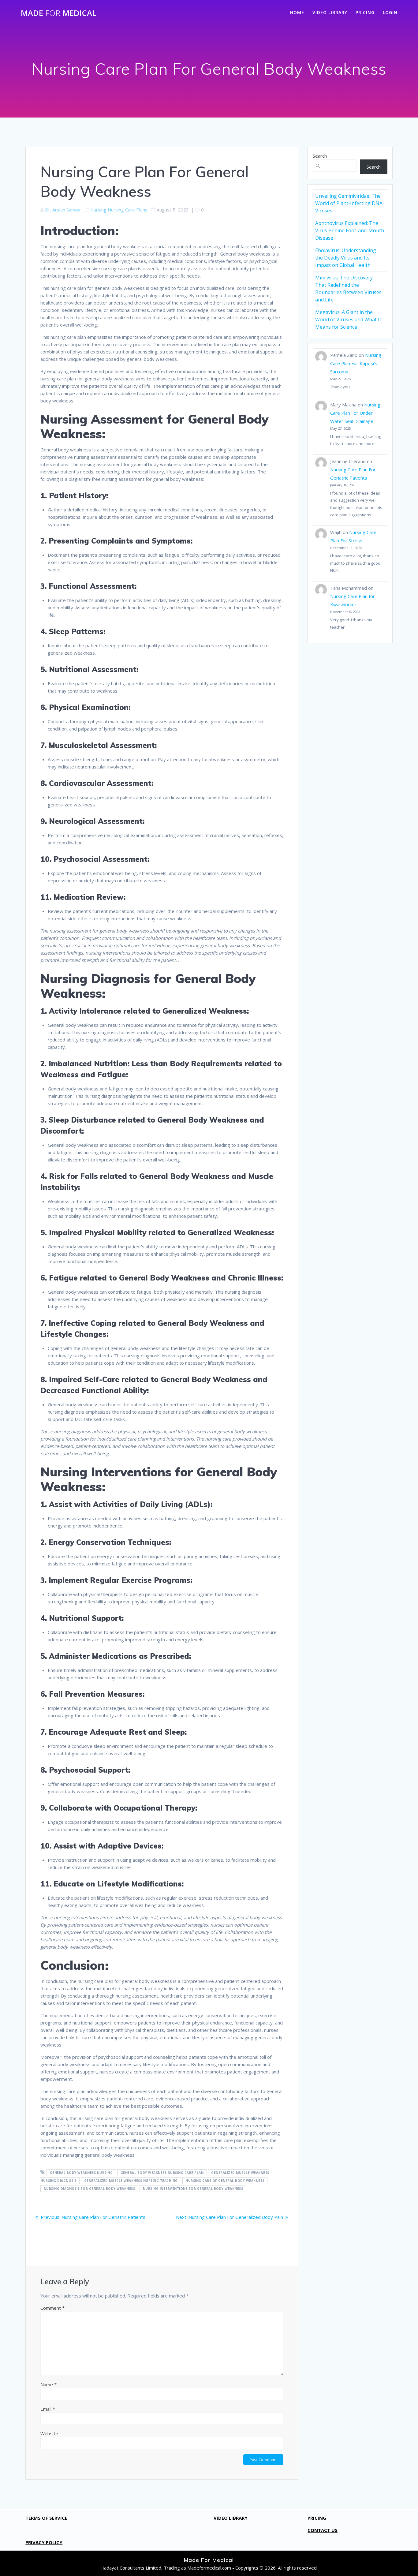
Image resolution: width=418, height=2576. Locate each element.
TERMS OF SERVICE (46, 2518)
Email (48, 2409)
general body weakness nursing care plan (162, 2173)
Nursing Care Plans (128, 210)
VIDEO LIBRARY (330, 12)
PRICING (365, 12)
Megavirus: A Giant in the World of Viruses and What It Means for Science (348, 320)
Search (320, 156)
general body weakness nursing (81, 2173)
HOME (297, 12)
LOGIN (390, 12)
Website (49, 2433)
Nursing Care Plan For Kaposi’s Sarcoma (356, 363)
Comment (52, 2308)
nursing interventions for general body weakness (193, 2189)
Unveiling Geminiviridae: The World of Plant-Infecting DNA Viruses (349, 203)
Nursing (98, 210)
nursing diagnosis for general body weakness (90, 2189)
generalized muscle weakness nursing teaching (131, 2181)
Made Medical (59, 13)
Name (49, 2384)
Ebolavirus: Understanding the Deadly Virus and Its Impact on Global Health (346, 258)
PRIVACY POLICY (44, 2542)
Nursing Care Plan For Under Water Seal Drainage (355, 413)
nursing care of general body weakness (225, 2181)
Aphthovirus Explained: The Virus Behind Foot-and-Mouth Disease (350, 230)
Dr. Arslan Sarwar (63, 210)
